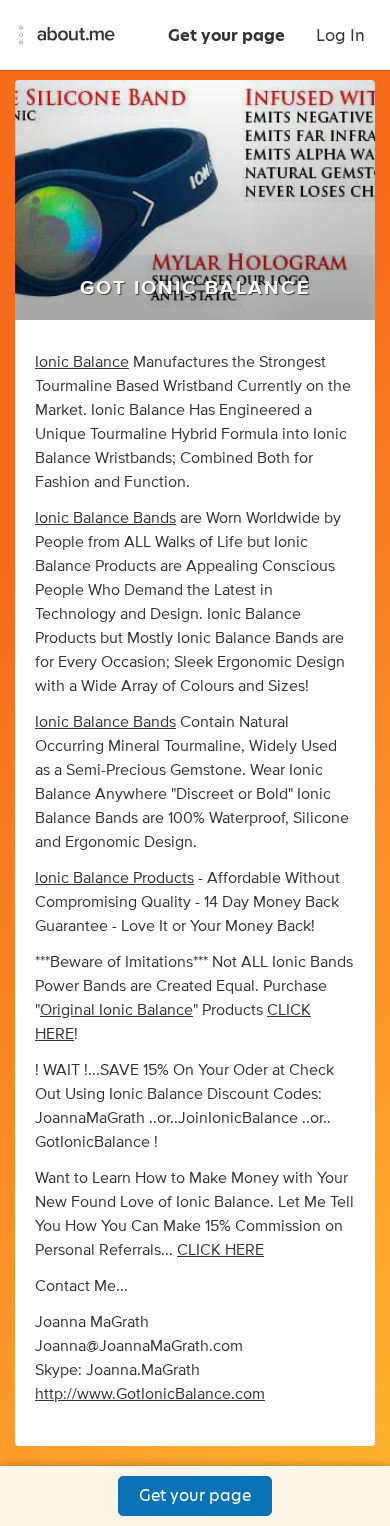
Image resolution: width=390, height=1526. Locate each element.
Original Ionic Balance (116, 1010)
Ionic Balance (82, 362)
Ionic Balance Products (114, 878)
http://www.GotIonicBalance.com (150, 1394)
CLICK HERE (220, 1250)
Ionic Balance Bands (105, 518)
